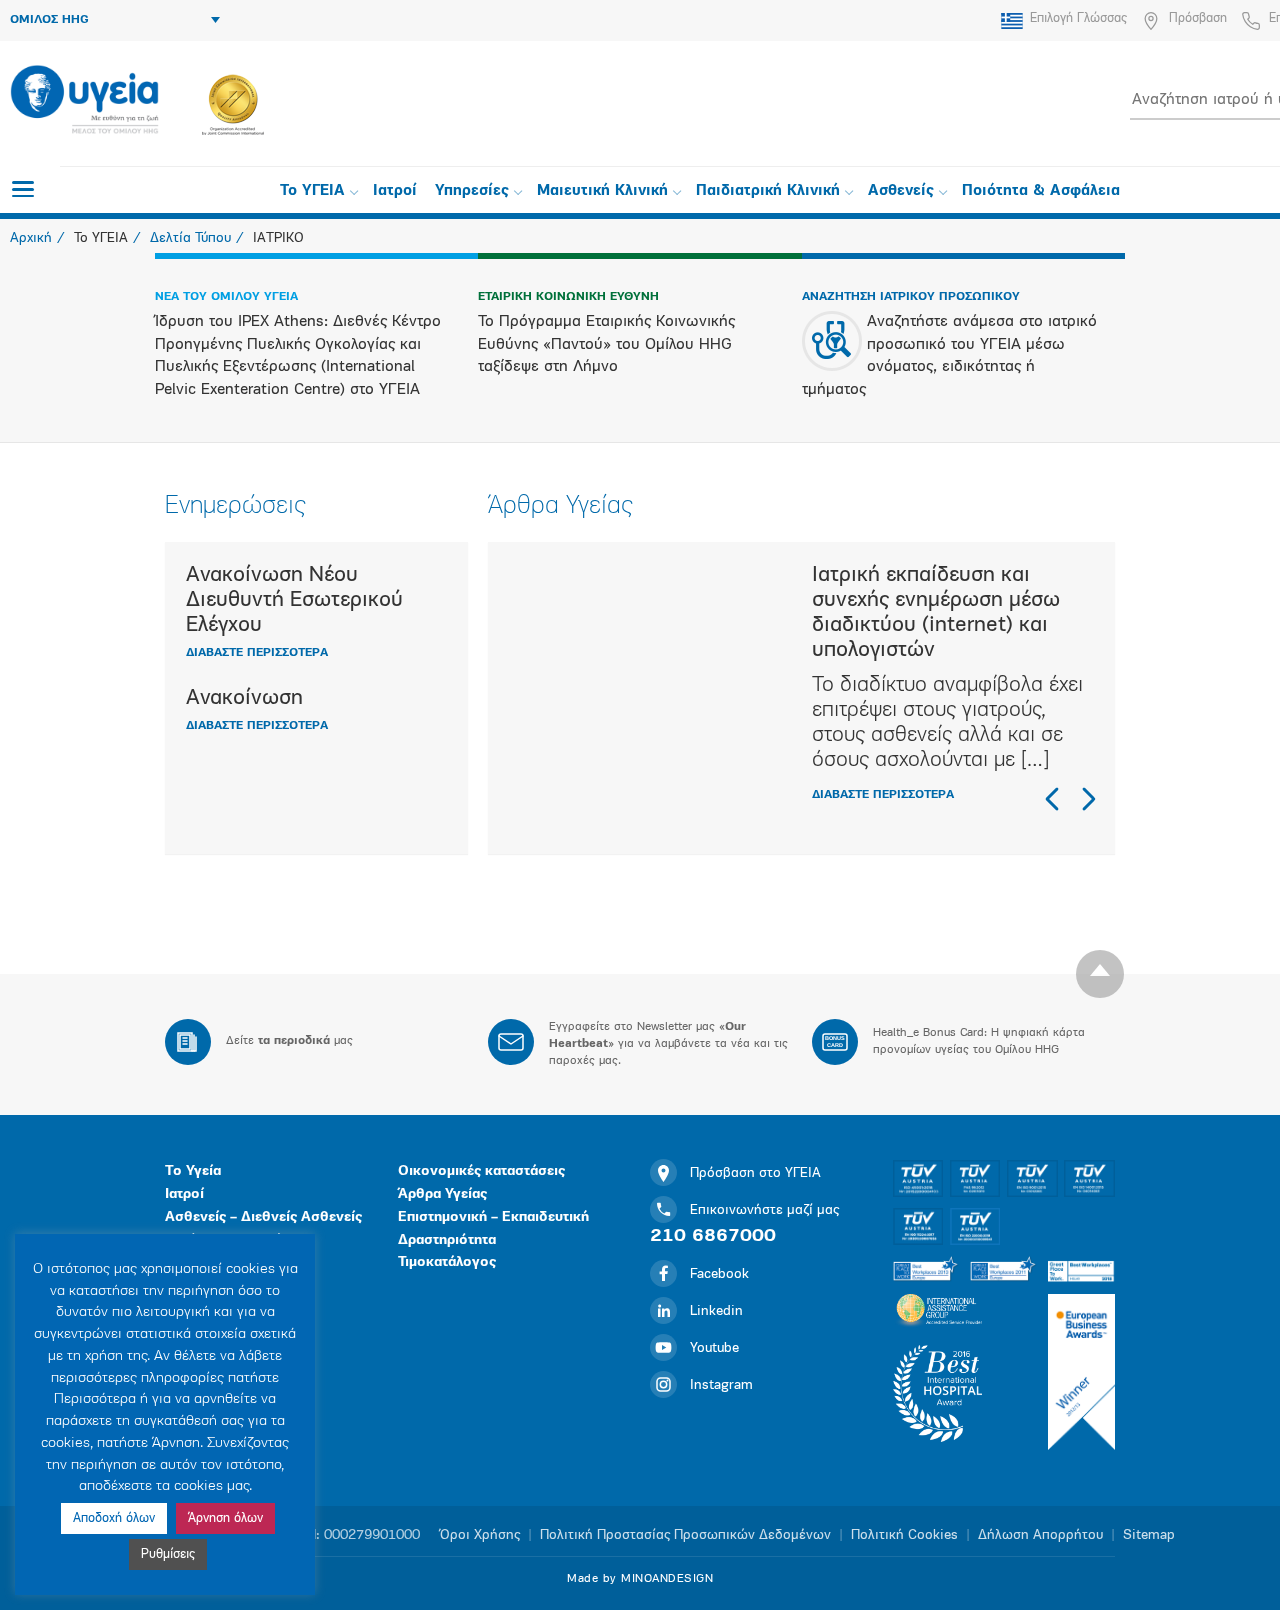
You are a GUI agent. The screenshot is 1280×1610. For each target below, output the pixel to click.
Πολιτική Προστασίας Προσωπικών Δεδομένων (685, 1535)
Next (1088, 799)
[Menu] (23, 189)
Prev (1053, 799)
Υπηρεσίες (472, 191)
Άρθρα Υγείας (442, 1194)
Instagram (721, 1385)
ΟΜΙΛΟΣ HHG (49, 20)
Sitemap (1149, 1535)
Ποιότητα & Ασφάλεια (1041, 191)
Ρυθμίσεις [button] (168, 1554)
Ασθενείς (901, 191)
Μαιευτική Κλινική (602, 191)
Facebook (719, 1274)
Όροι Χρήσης (480, 1535)
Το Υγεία (193, 1171)
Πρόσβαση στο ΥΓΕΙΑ (755, 1173)
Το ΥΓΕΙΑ (312, 191)
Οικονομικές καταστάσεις (481, 1171)
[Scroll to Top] (1100, 974)
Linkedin (716, 1311)
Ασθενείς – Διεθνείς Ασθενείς (263, 1217)
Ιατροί (395, 191)
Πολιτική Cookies (904, 1535)
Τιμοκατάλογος (447, 1262)
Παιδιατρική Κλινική (768, 191)
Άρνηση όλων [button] (225, 1518)
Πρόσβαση (1198, 18)
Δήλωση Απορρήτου (1040, 1535)
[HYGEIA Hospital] (84, 101)
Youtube (714, 1348)
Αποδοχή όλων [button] (114, 1518)
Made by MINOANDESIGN (640, 1579)
